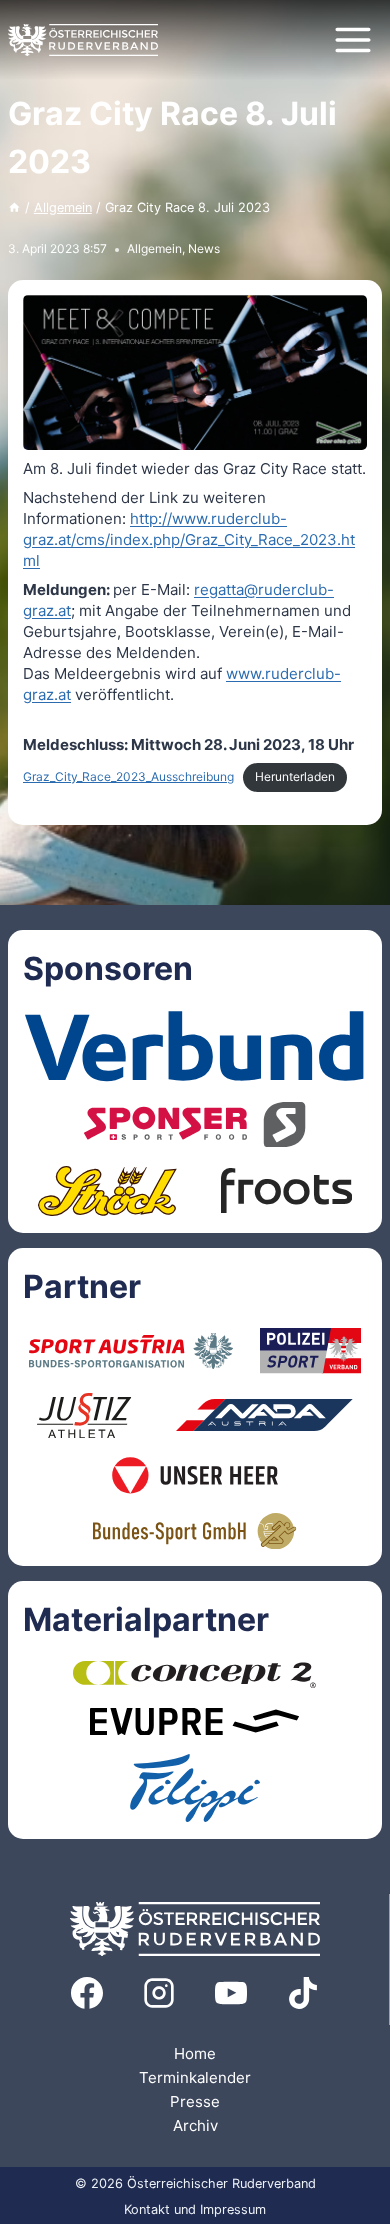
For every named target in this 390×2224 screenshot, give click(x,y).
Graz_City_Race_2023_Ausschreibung (128, 776)
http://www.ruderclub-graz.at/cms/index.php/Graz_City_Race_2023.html (189, 539)
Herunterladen (295, 776)
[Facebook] (87, 1993)
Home (195, 2053)
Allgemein (154, 248)
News (204, 248)
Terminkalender (195, 2077)
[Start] (14, 207)
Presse (195, 2101)
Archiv (195, 2125)
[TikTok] (303, 1993)
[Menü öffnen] (352, 39)
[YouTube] (231, 1993)
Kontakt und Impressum (195, 2209)
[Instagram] (159, 1993)
